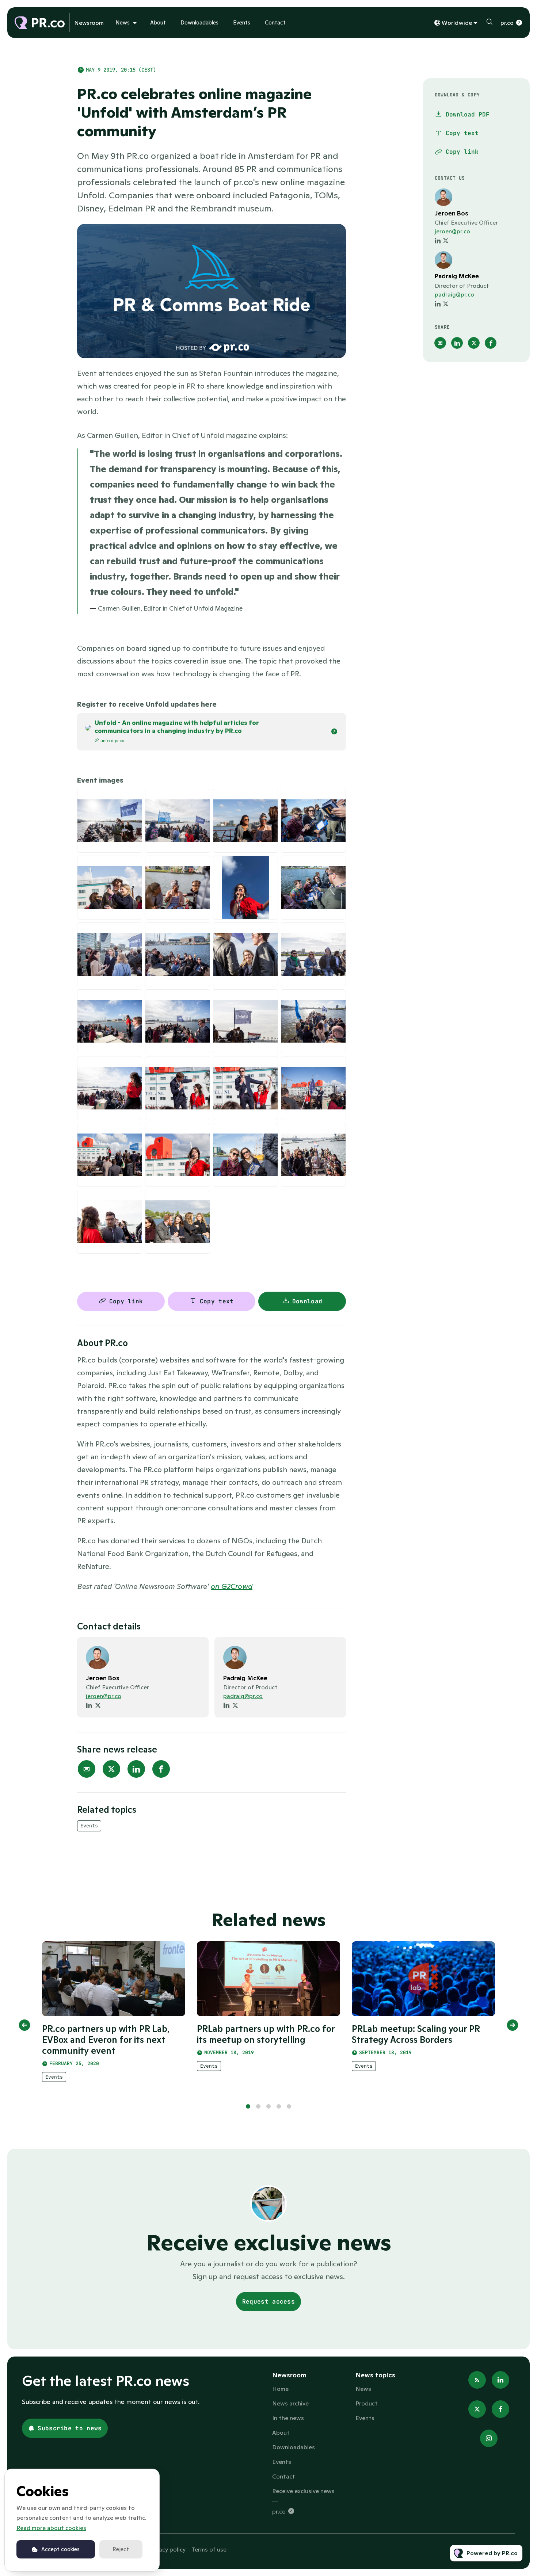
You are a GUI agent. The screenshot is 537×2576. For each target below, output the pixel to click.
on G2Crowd (232, 1586)
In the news (288, 2418)
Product (367, 2403)
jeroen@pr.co (104, 1696)
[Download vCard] (195, 1650)
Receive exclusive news (303, 2491)
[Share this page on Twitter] (111, 1769)
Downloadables (199, 22)
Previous (24, 2025)
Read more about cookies (51, 2528)
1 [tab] (248, 2106)
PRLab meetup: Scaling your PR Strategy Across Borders (416, 2034)
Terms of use (209, 2549)
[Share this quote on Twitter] (362, 523)
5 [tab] (289, 2106)
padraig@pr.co (243, 1696)
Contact (275, 22)
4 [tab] (279, 2106)
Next (513, 2025)
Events (242, 22)
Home (280, 2389)
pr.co (507, 23)
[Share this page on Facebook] (161, 1769)
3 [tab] (268, 2106)
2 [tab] (258, 2106)
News (123, 22)
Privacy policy (167, 2549)
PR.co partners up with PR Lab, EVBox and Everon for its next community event (106, 2040)
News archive (290, 2403)
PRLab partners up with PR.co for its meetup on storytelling (266, 2034)
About (158, 22)
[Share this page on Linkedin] (136, 1769)
